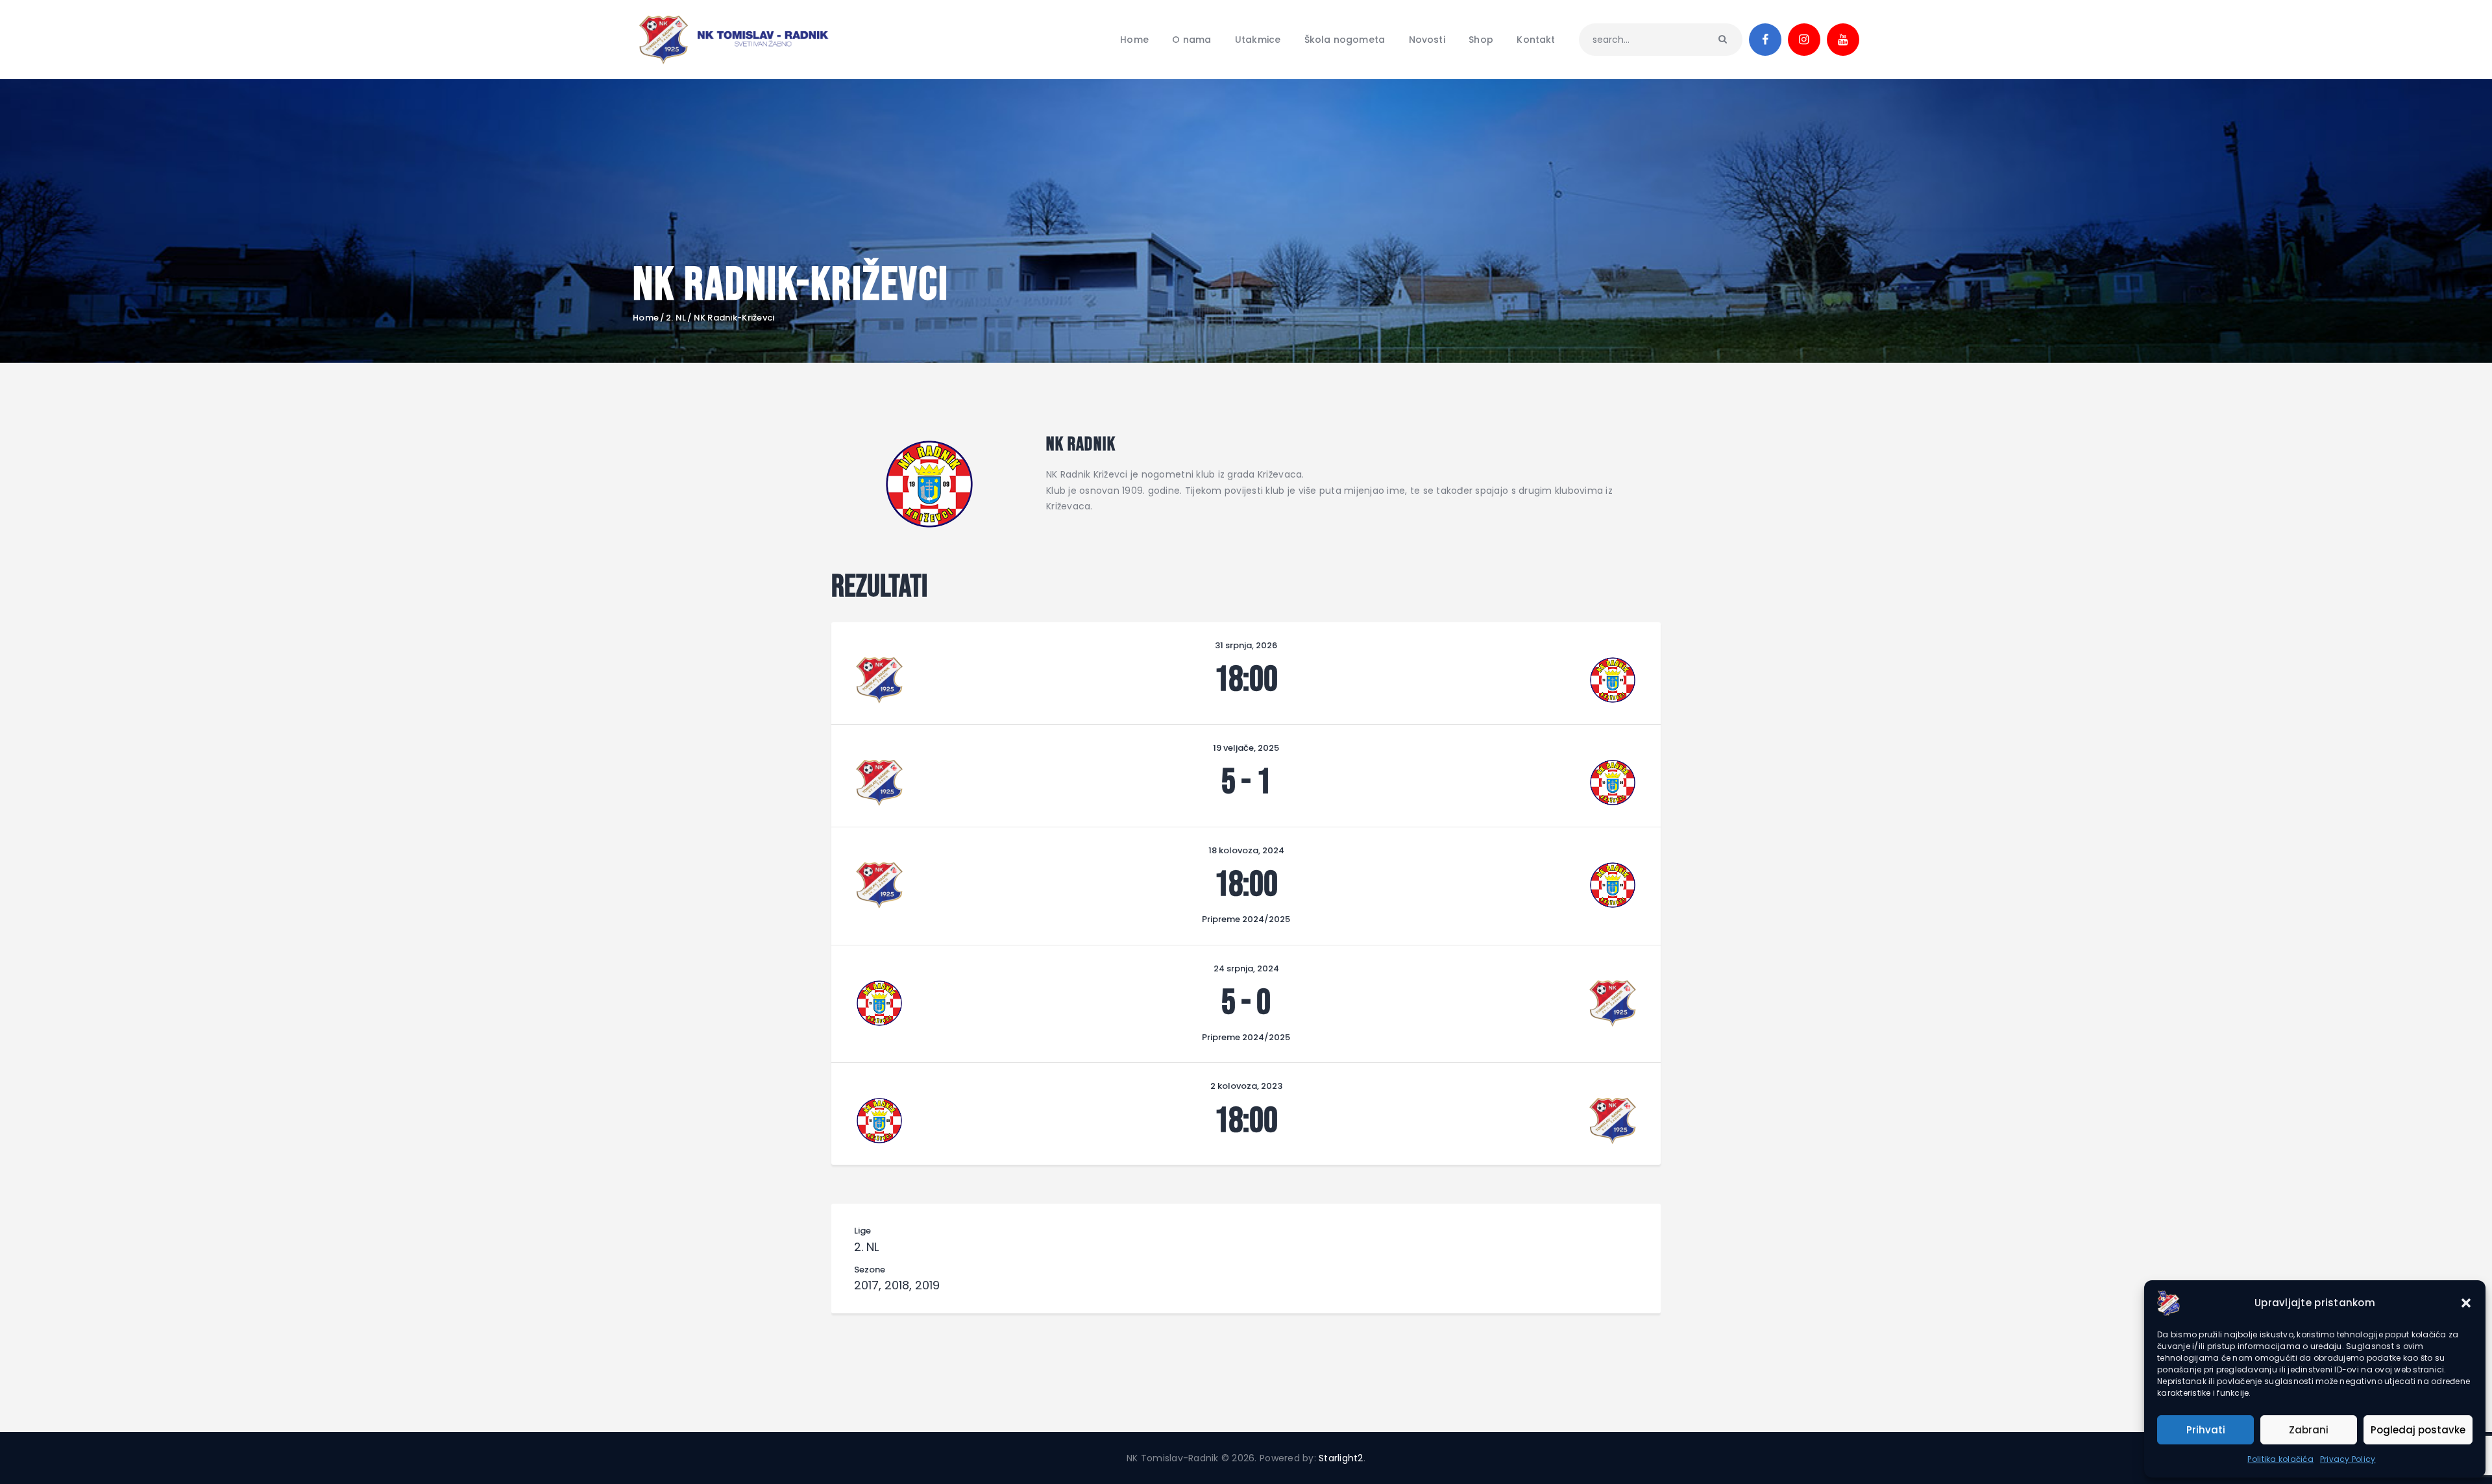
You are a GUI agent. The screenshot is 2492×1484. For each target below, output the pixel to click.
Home (646, 318)
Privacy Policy (2348, 1459)
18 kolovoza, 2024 (1246, 850)
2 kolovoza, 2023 (1246, 1086)
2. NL (676, 318)
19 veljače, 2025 (1246, 748)
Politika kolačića (2280, 1459)
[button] (2466, 1303)
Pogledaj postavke (2418, 1430)
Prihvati (2206, 1430)
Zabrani (2309, 1430)
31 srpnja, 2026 (1246, 645)
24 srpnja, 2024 (1246, 968)
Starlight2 (1341, 1458)
